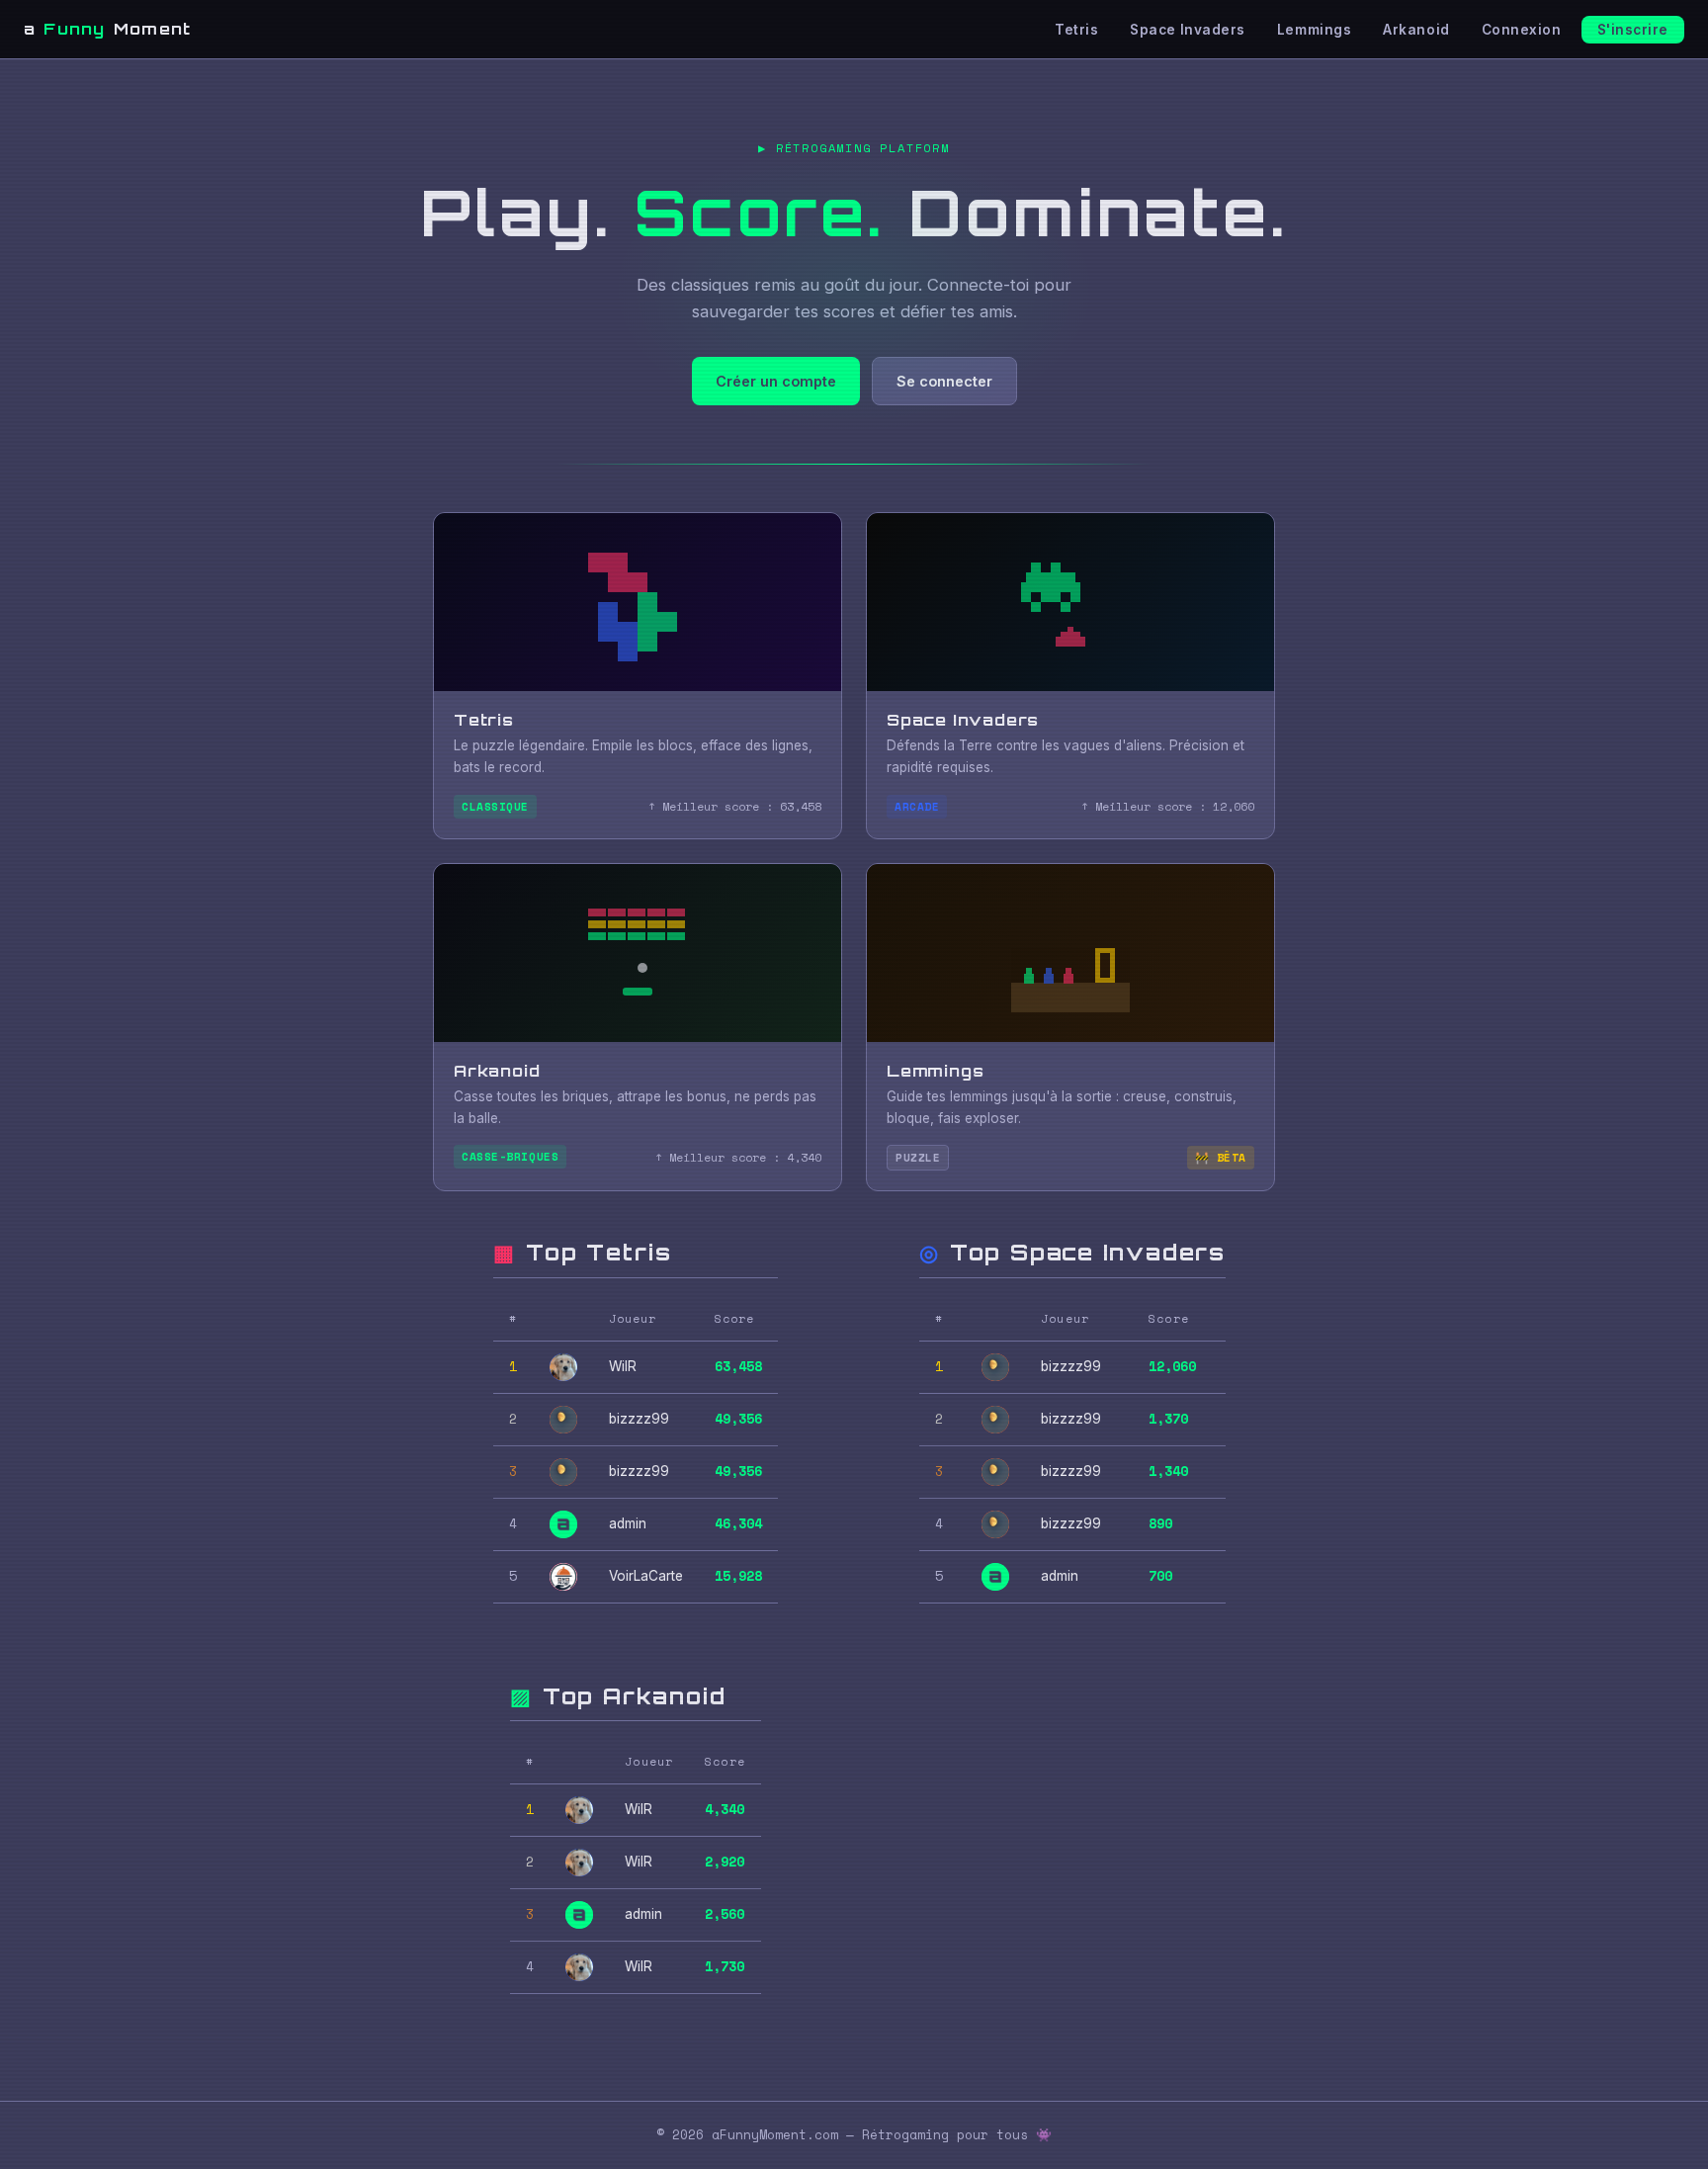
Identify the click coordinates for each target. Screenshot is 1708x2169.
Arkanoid (1416, 30)
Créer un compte (776, 381)
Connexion (1522, 30)
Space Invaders (1188, 30)
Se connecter (944, 381)
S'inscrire (1633, 30)
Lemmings (1314, 30)
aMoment (107, 29)
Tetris (1076, 30)
